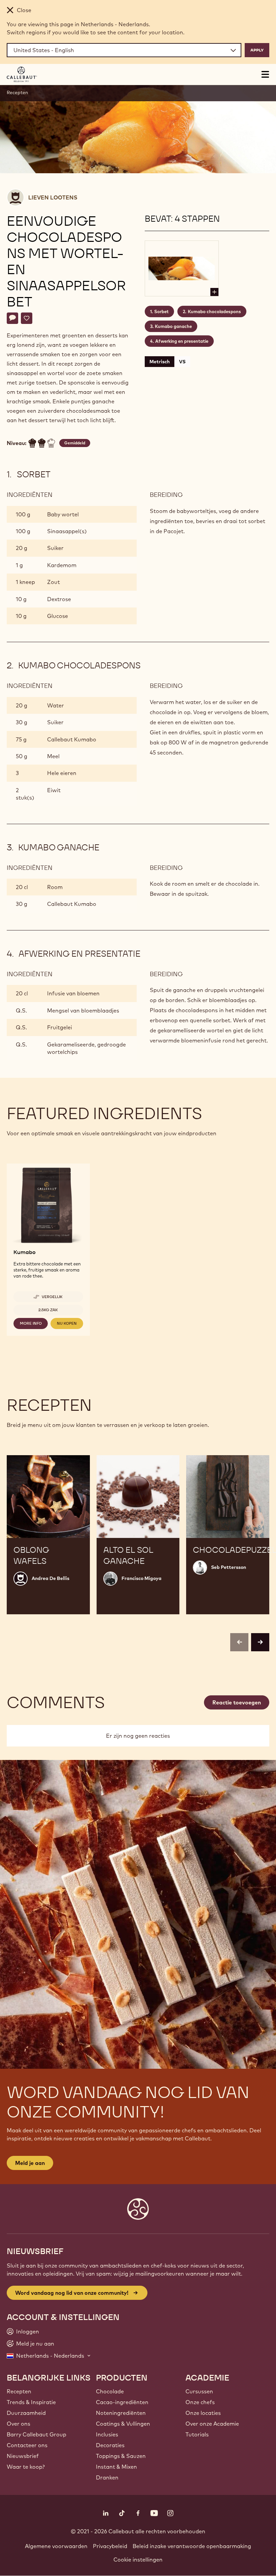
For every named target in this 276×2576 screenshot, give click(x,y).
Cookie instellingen (138, 2560)
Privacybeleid (110, 2546)
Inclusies (107, 2434)
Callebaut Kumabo (72, 739)
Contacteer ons (27, 2445)
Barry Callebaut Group (37, 2434)
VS (182, 362)
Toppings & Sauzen (121, 2456)
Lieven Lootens (53, 197)
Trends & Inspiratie (31, 2402)
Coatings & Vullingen (123, 2424)
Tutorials (197, 2434)
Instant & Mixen (116, 2467)
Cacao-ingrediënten (122, 2402)
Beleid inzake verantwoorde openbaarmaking (192, 2546)
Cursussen (199, 2391)
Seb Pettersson (229, 1567)
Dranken (107, 2477)
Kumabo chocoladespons (214, 311)
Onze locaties (203, 2413)
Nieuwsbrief (23, 2456)
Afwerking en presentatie (182, 341)
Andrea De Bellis (50, 1578)
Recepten (17, 93)
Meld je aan (30, 2163)
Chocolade (110, 2391)
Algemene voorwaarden (56, 2546)
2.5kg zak (48, 1310)
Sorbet (161, 311)
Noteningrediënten (121, 2413)
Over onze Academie (212, 2424)
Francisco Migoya (142, 1578)
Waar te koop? (26, 2467)
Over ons (19, 2424)
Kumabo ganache (173, 326)
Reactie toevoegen (237, 1702)
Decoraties (110, 2445)
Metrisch (160, 362)
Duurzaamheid (26, 2413)
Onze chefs (200, 2402)
